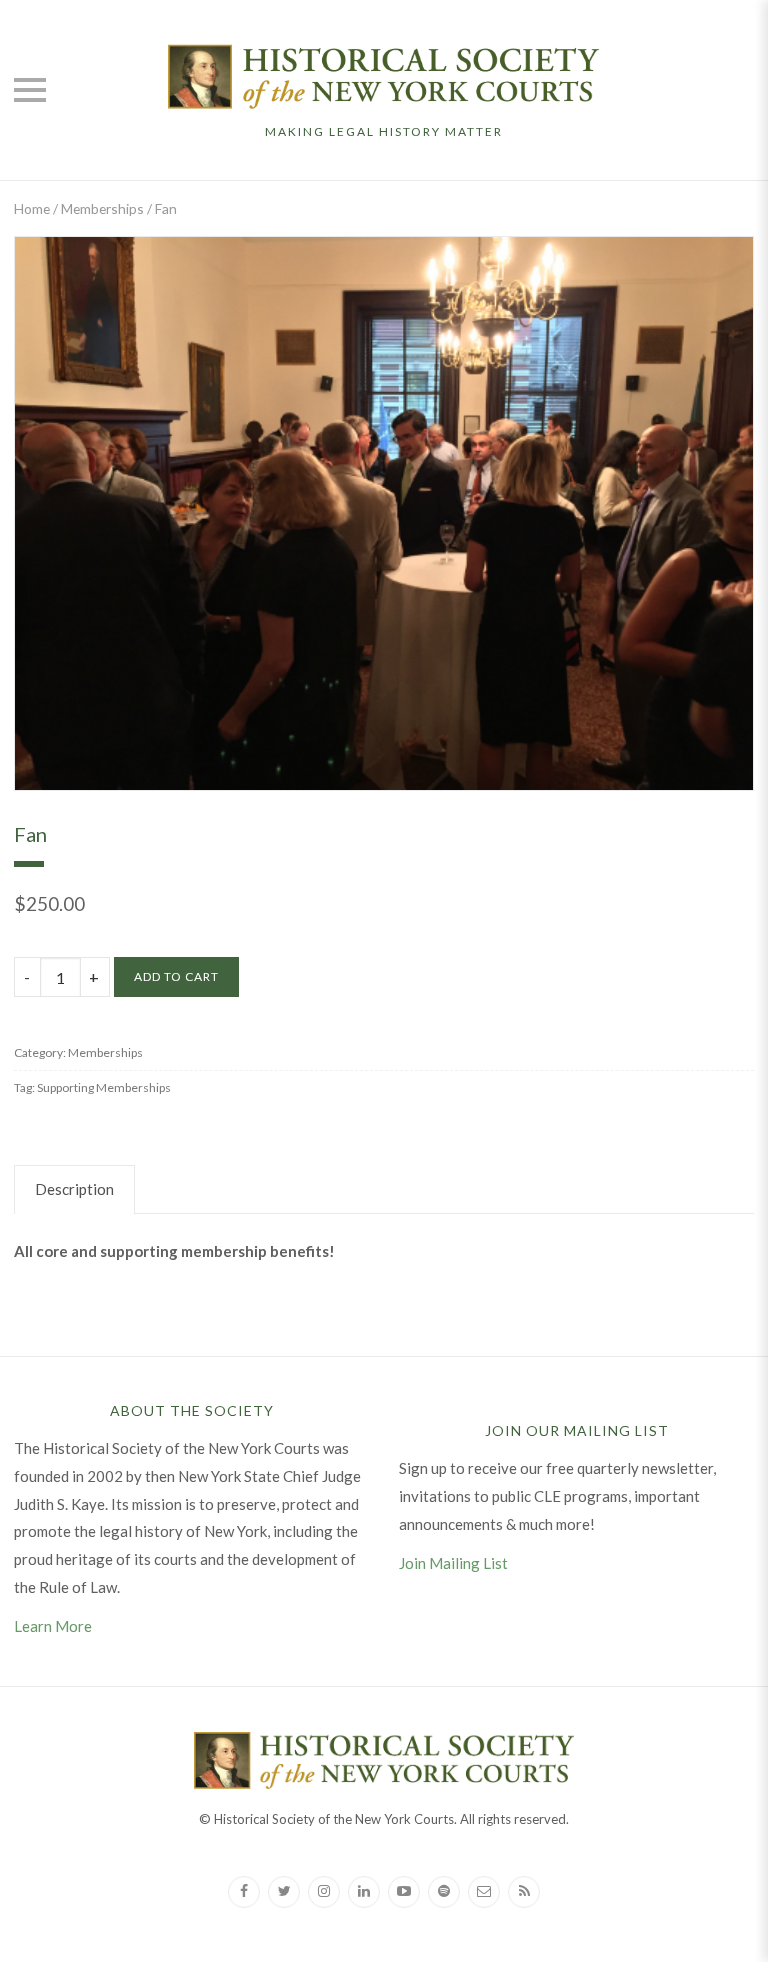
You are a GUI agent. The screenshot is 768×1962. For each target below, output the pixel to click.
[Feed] (524, 1892)
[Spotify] (444, 1892)
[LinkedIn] (364, 1892)
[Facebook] (244, 1892)
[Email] (484, 1892)
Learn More (53, 1626)
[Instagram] (324, 1892)
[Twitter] (284, 1892)
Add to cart (176, 976)
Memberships (102, 208)
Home (32, 208)
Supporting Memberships (104, 1087)
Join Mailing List (453, 1563)
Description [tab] (74, 1189)
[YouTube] (404, 1892)
